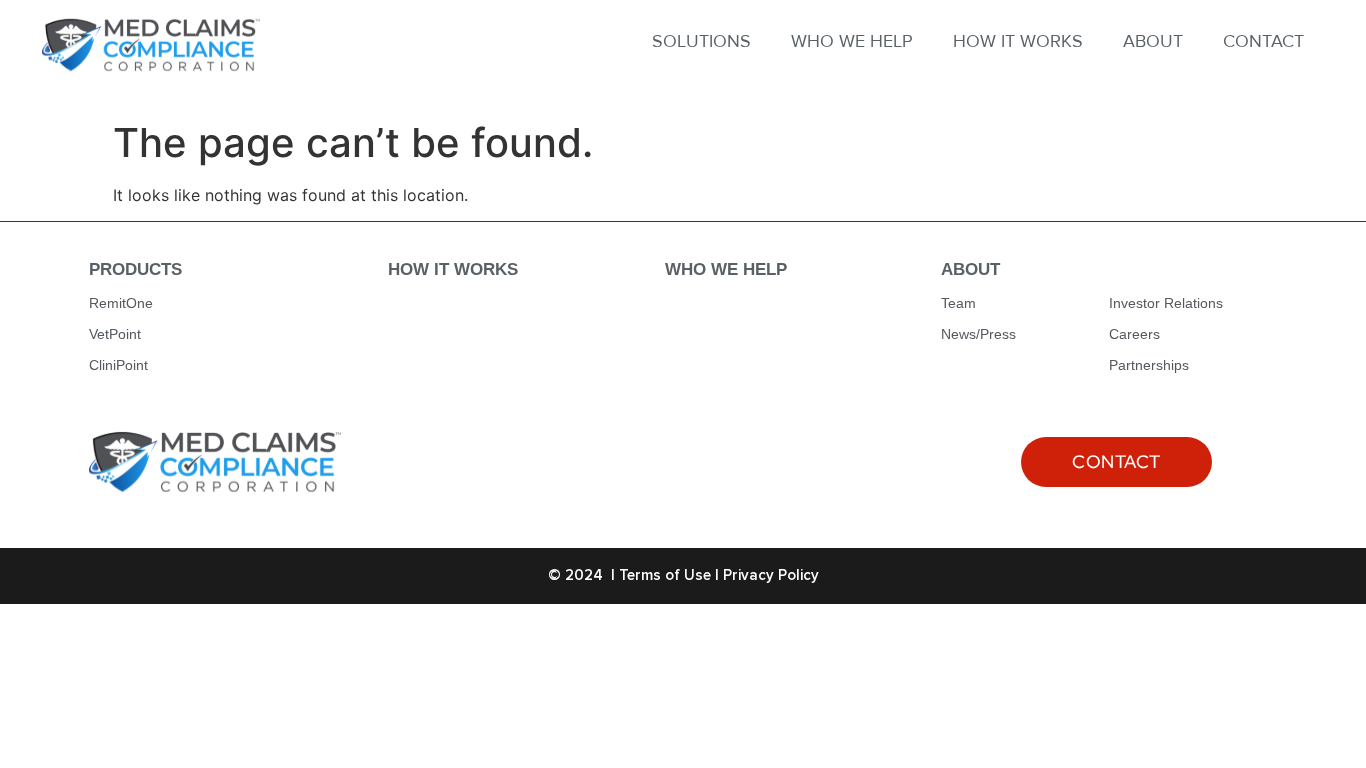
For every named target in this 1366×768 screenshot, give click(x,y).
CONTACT (1263, 41)
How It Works (453, 269)
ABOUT (1153, 41)
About (970, 269)
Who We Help (726, 269)
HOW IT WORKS (1018, 41)
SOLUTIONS (701, 41)
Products (135, 269)
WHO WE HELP (852, 41)
